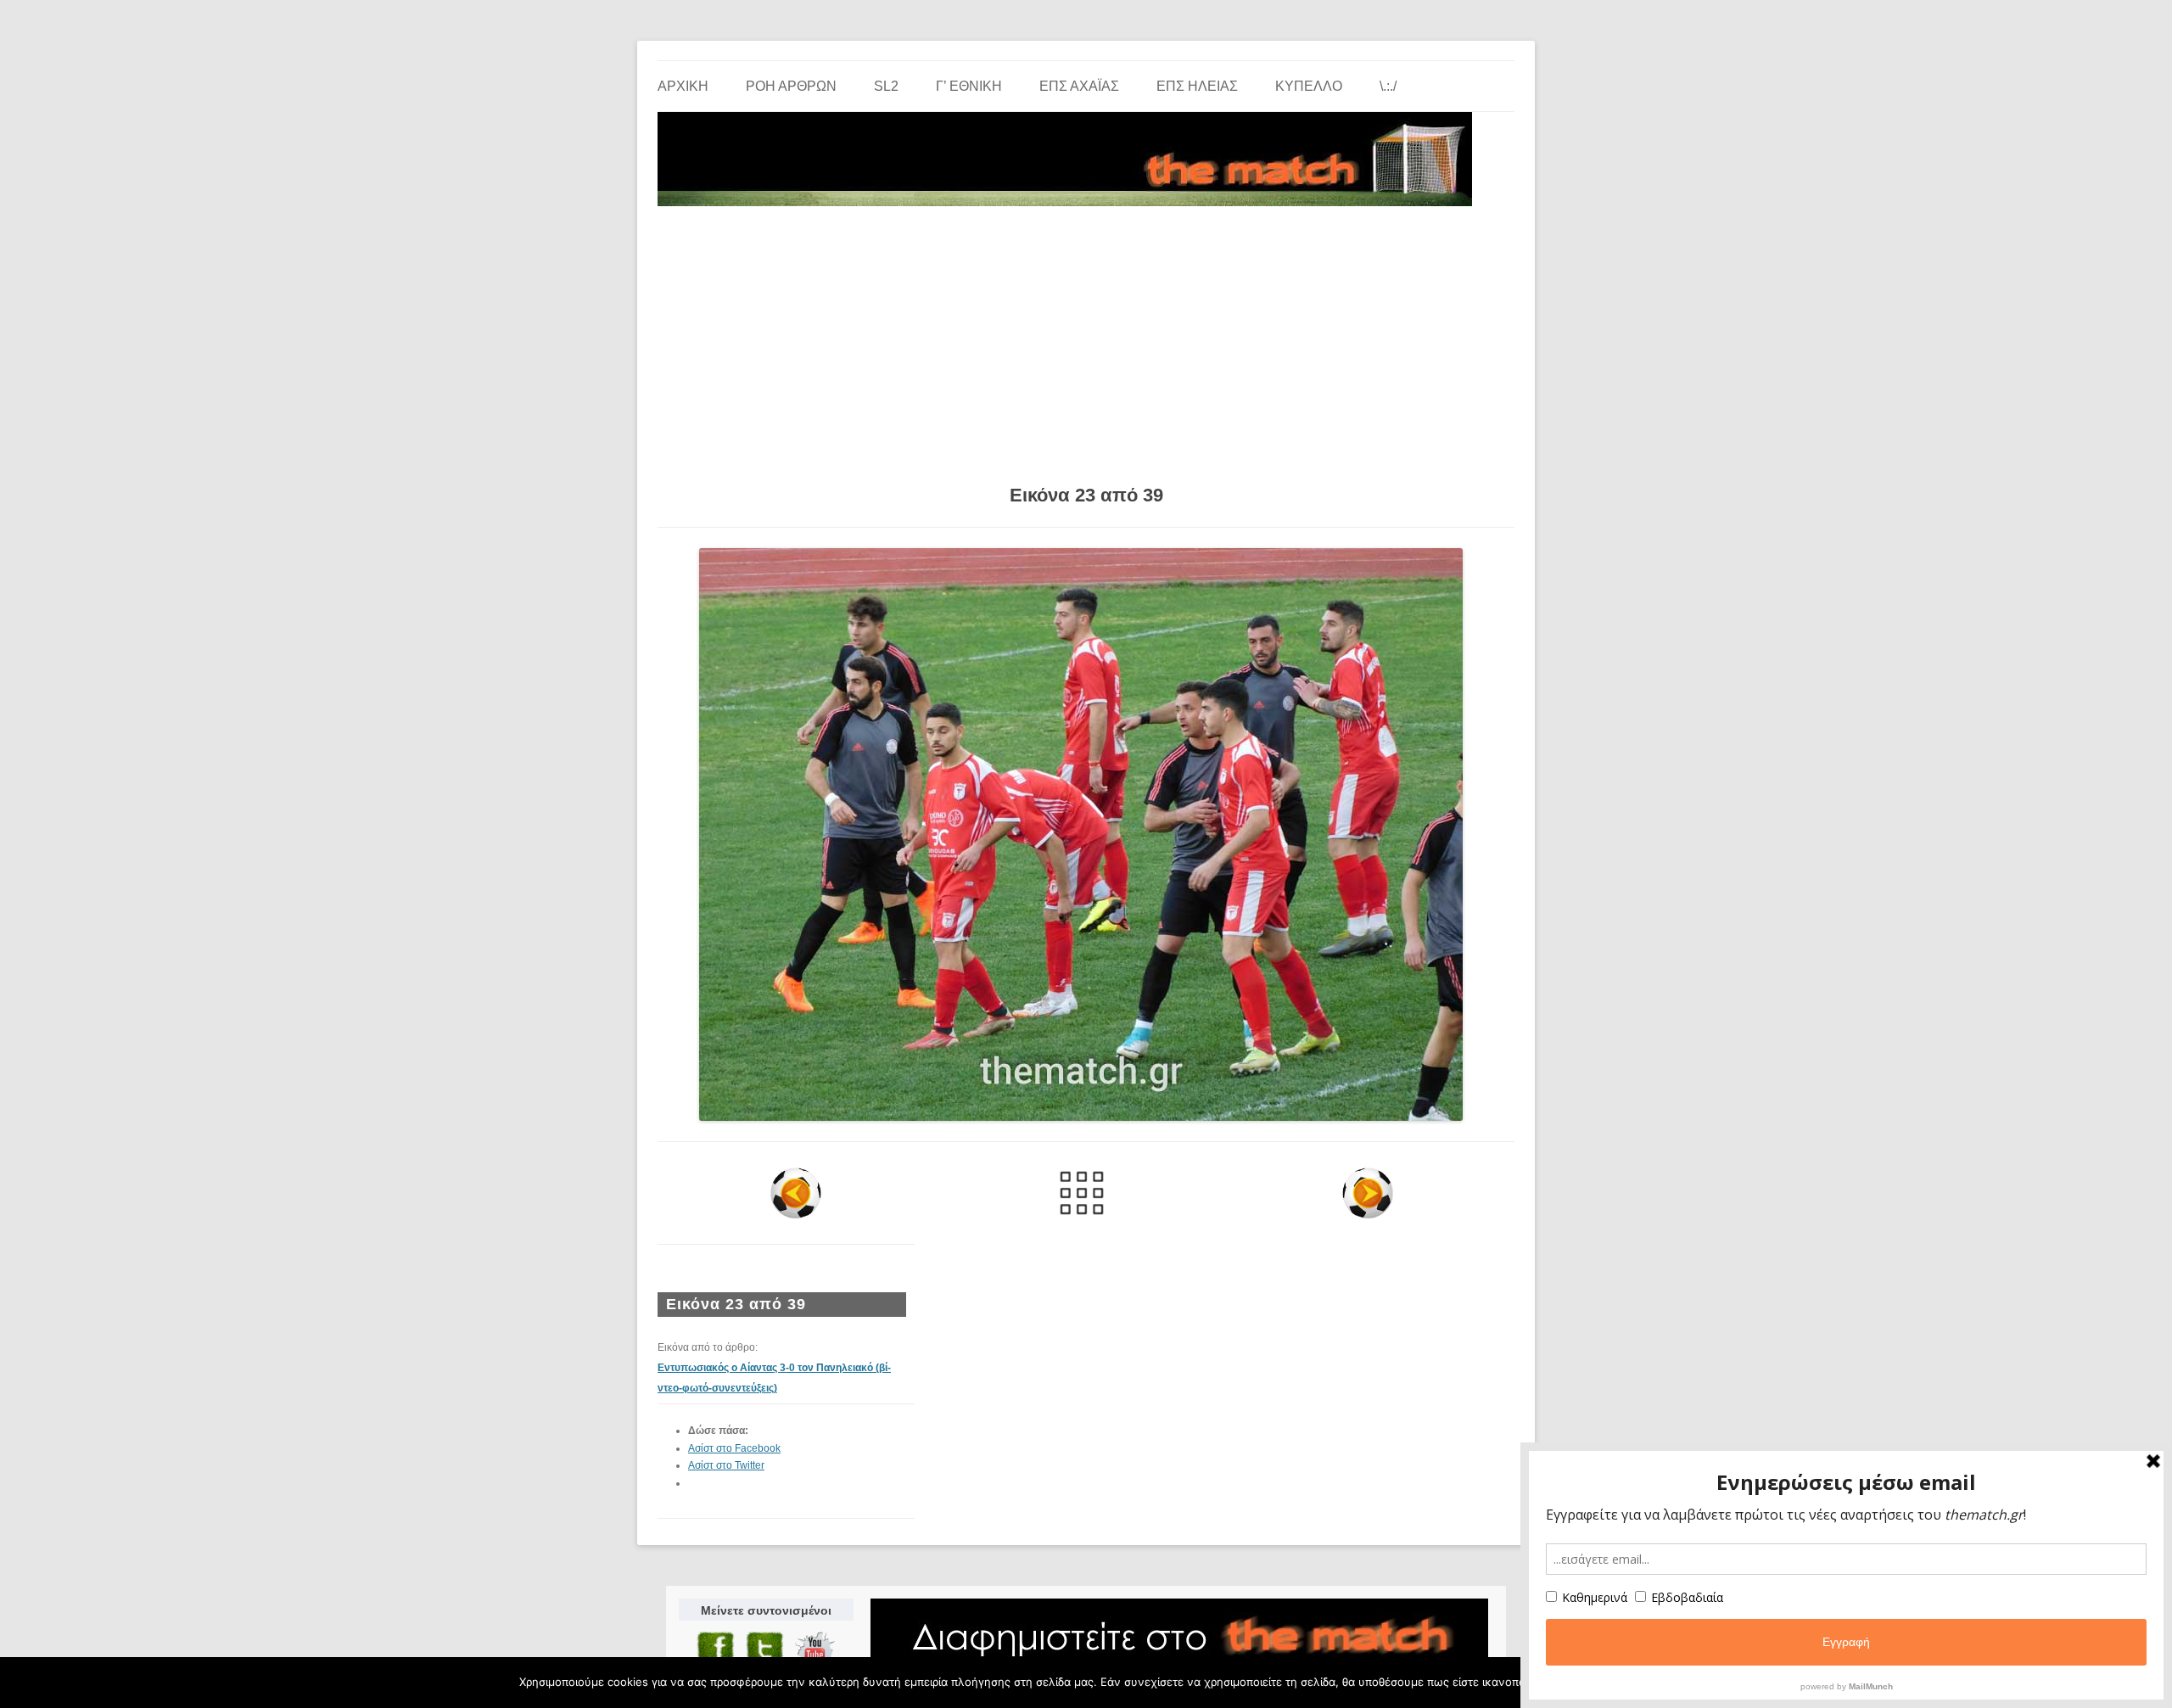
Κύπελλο (1309, 86)
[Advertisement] (1086, 339)
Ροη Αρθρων (791, 86)
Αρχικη (683, 86)
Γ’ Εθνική (969, 86)
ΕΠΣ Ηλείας (1197, 86)
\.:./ (1388, 86)
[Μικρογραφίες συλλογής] (1082, 1193)
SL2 (886, 86)
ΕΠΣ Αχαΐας (1079, 86)
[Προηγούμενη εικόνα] (796, 1193)
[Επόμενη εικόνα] (1367, 1193)
